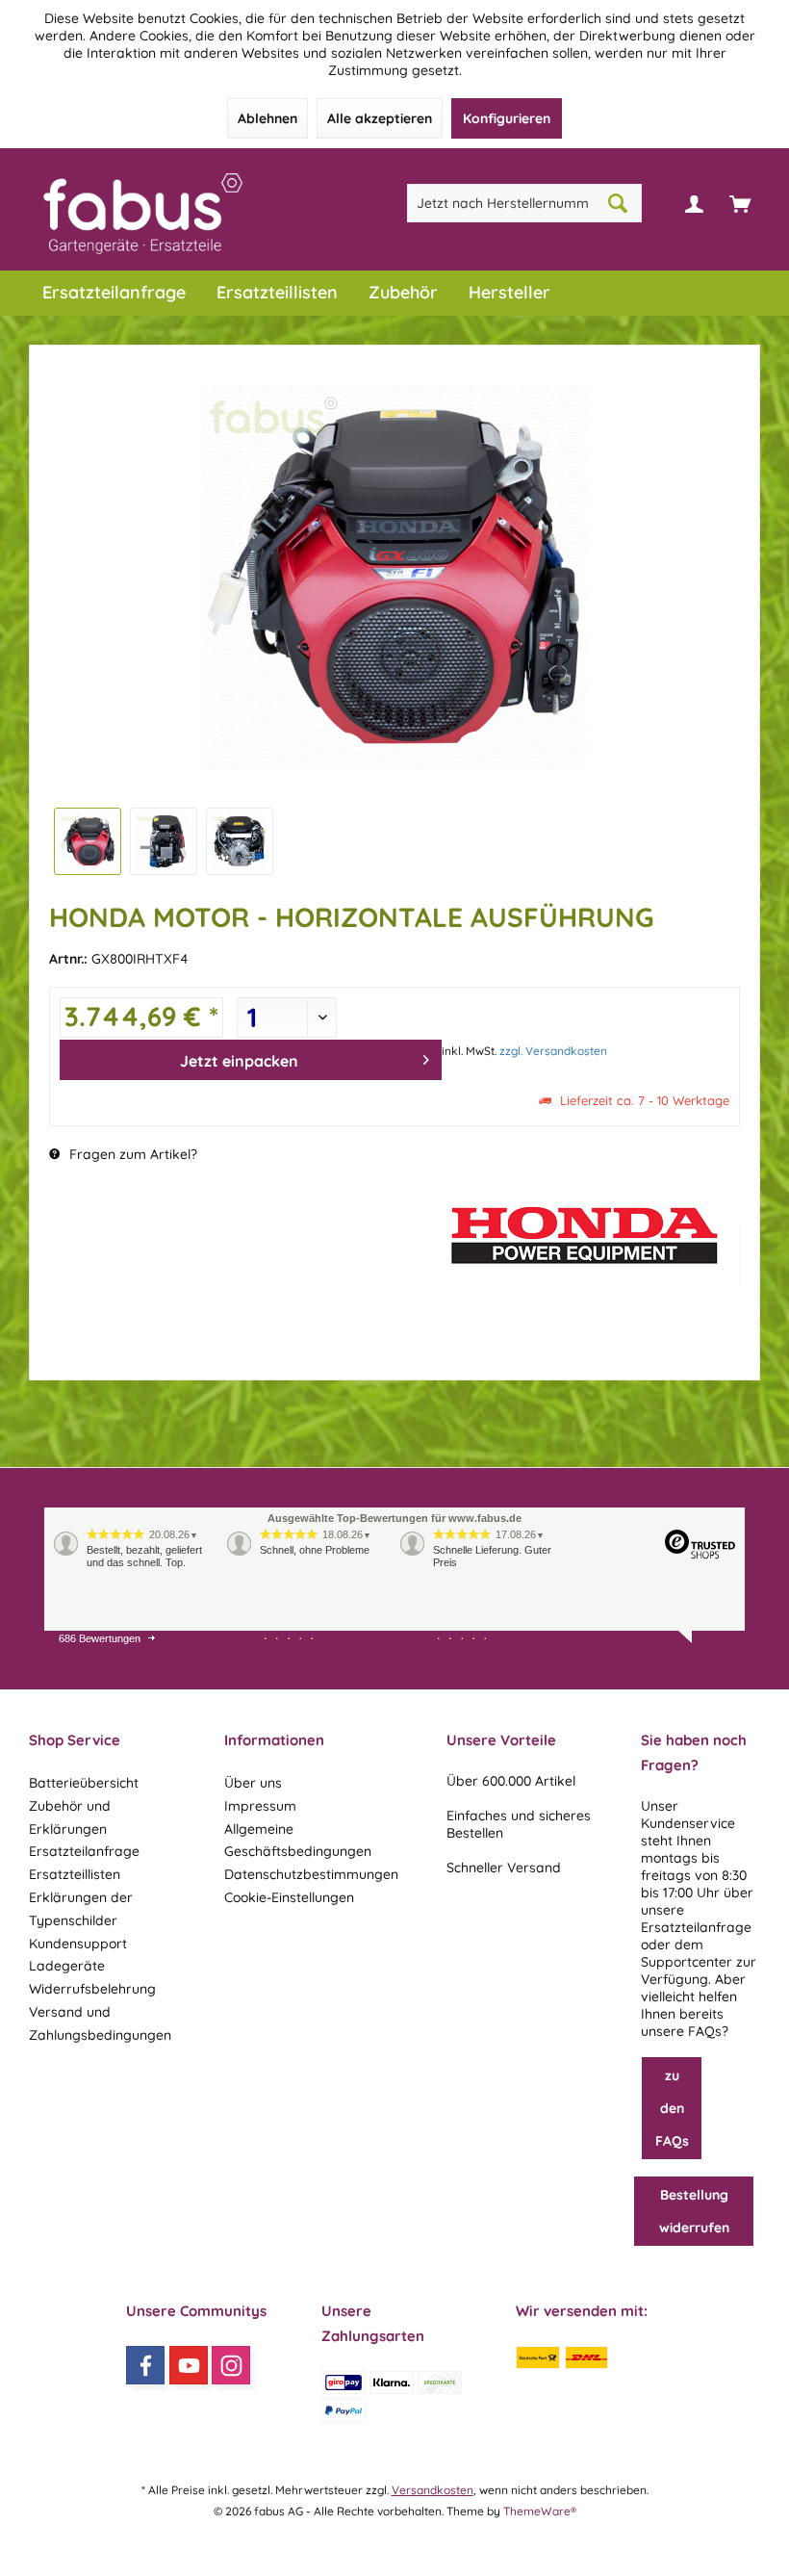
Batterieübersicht (84, 1783)
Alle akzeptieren (380, 118)
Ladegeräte (67, 1966)
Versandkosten (433, 2490)
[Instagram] (231, 2365)
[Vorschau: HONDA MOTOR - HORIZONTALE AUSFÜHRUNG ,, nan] (88, 841)
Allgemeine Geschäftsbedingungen (298, 1841)
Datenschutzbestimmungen (311, 1874)
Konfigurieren (507, 118)
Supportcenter (687, 1962)
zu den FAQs (672, 2108)
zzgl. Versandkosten (553, 1051)
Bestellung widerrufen (694, 2211)
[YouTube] (189, 2365)
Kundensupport (78, 1944)
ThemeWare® (540, 2511)
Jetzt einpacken (239, 1061)
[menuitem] (740, 203)
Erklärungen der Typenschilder (81, 1909)
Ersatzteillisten (75, 1874)
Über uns (253, 1783)
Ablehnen (267, 118)
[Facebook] (145, 2365)
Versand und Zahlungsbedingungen (100, 2023)
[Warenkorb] (740, 203)
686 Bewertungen (100, 1638)
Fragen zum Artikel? (131, 1154)
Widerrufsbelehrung (92, 1989)
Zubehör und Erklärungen (70, 1817)
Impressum (260, 1806)
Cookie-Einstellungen (289, 1897)
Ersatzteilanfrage (84, 1851)
